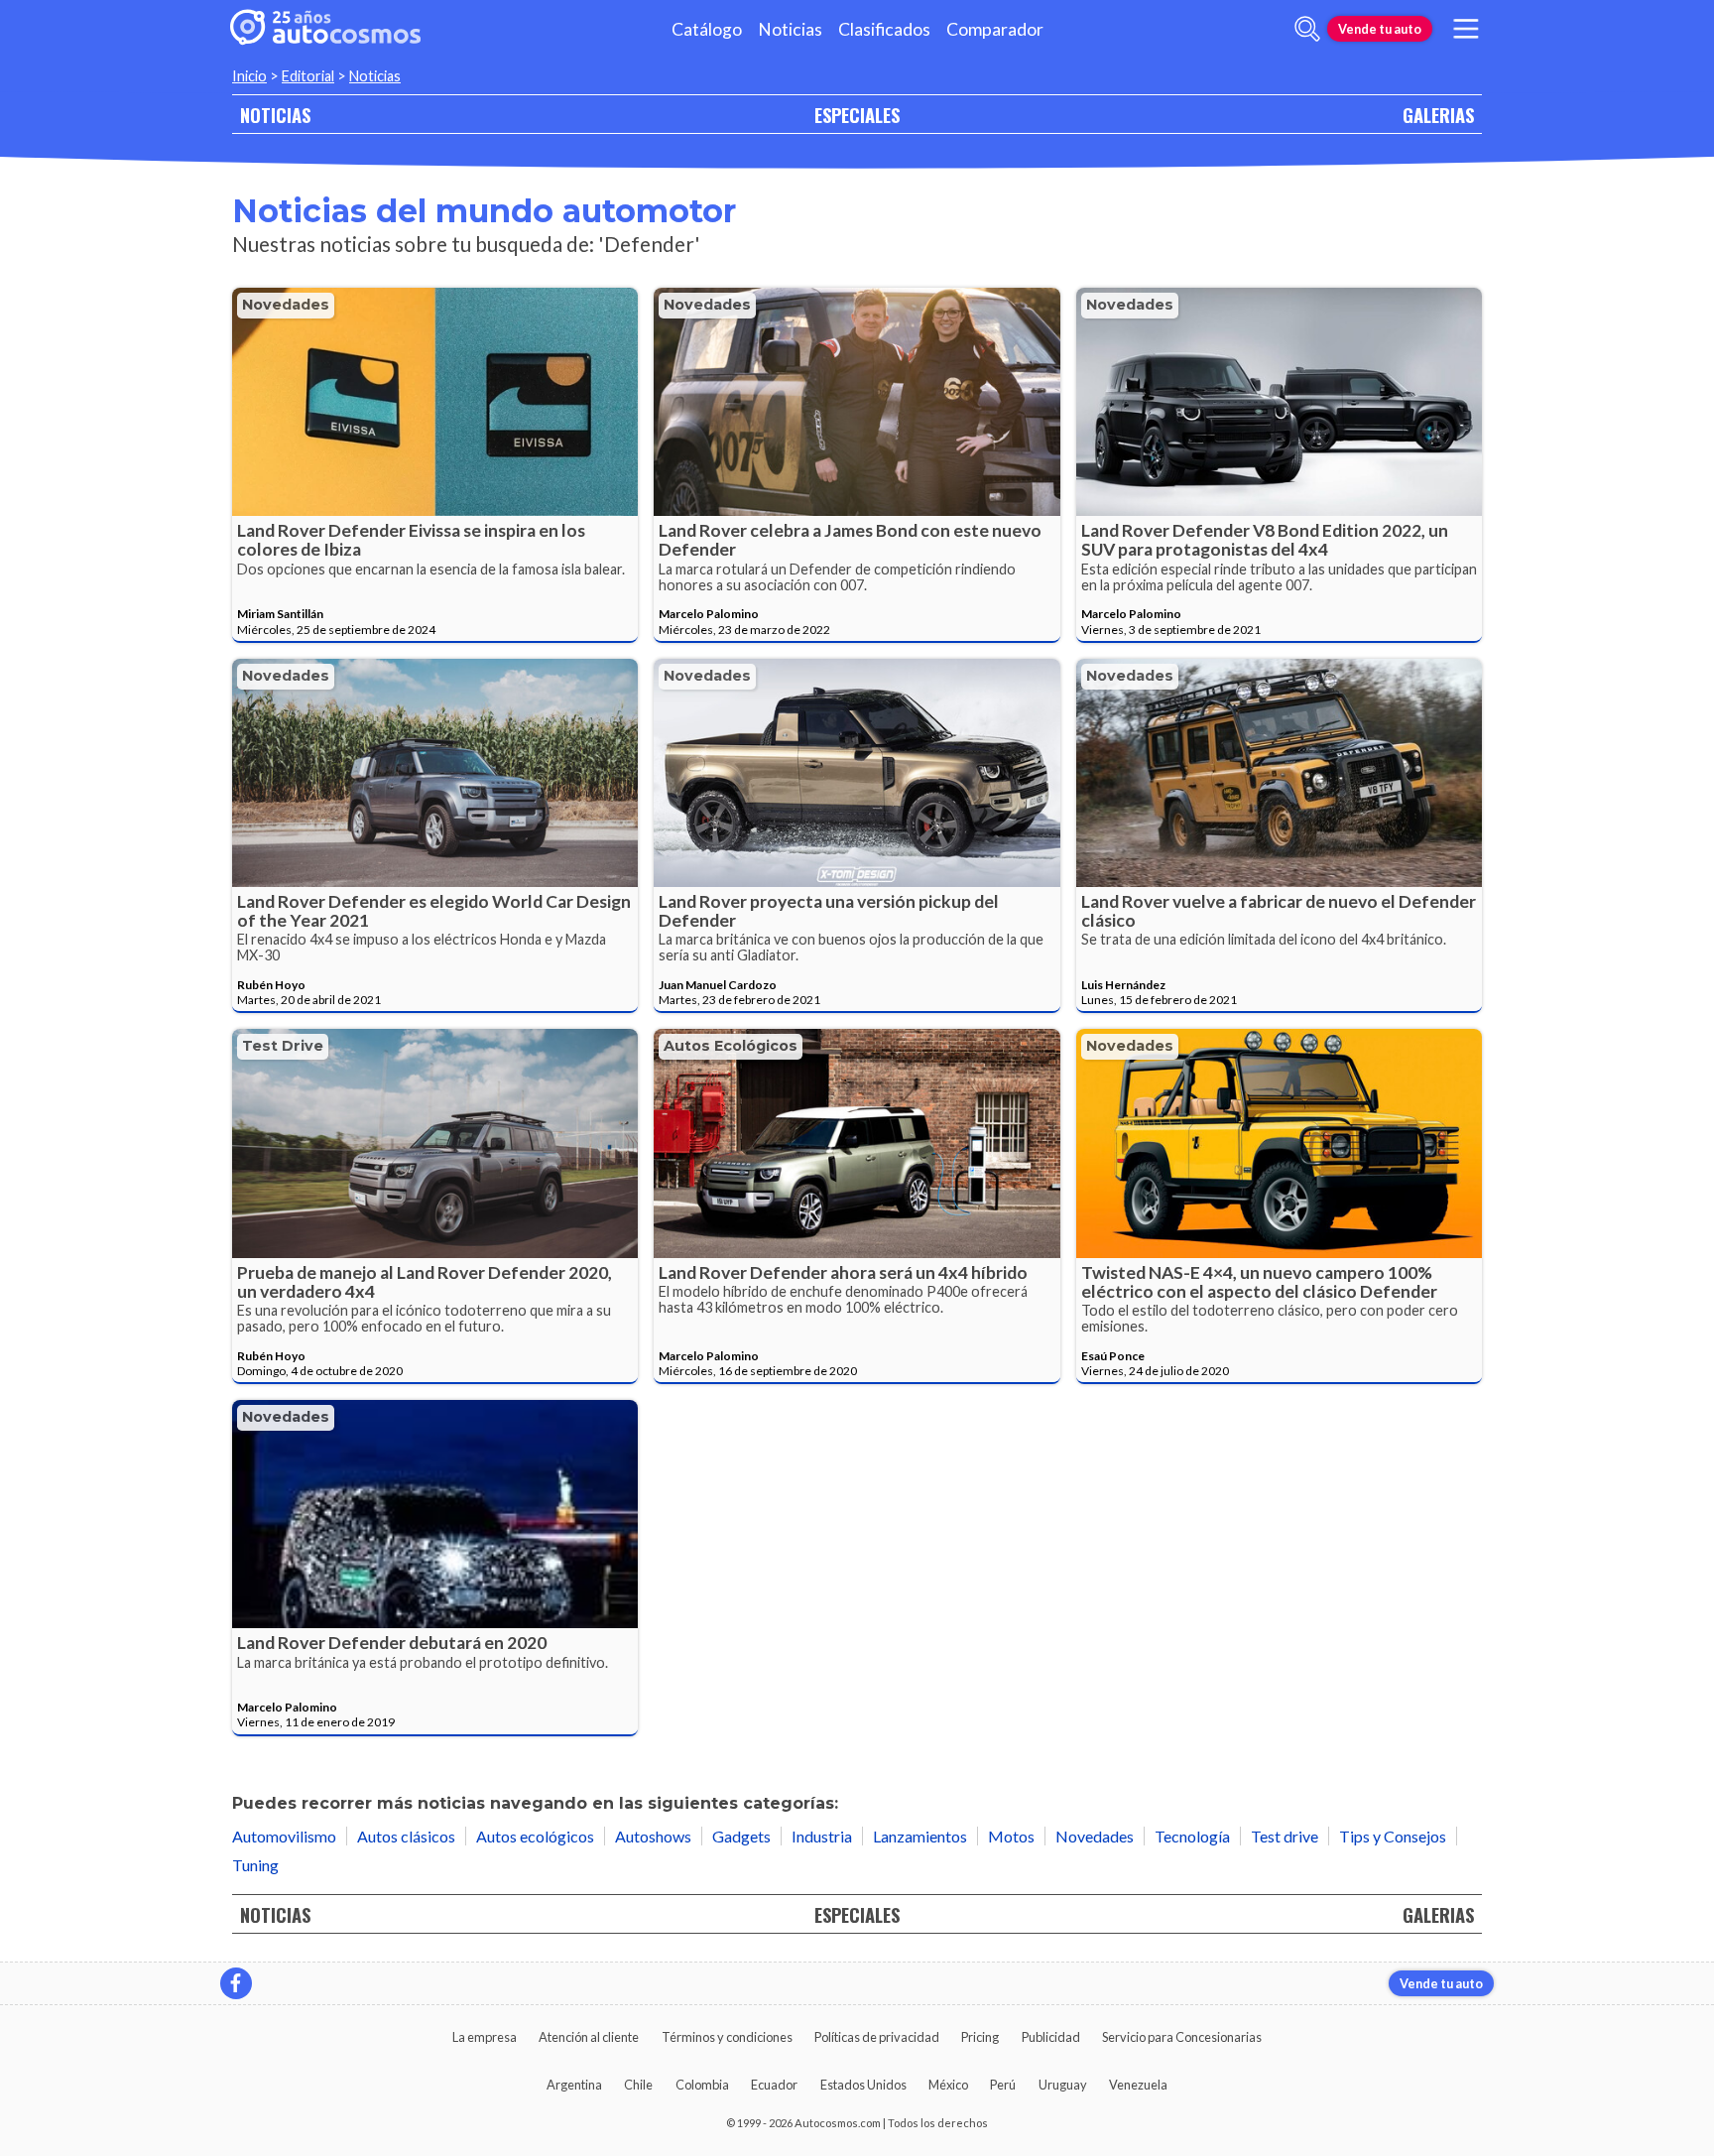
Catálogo (707, 29)
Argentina (574, 2085)
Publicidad (1051, 2037)
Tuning (255, 1865)
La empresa (485, 2037)
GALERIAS (1438, 115)
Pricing (980, 2037)
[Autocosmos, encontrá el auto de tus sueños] (325, 29)
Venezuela (1138, 2085)
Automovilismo (284, 1836)
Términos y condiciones (727, 2037)
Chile (638, 2085)
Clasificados (884, 29)
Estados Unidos (863, 2085)
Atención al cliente (589, 2037)
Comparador (995, 29)
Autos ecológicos (731, 1046)
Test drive (283, 1046)
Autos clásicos (406, 1836)
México (948, 2085)
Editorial (308, 76)
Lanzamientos (920, 1836)
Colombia (702, 2085)
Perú (1003, 2085)
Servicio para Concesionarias (1182, 2037)
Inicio (249, 76)
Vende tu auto (1380, 29)
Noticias (790, 29)
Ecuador (774, 2085)
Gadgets (741, 1836)
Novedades (286, 305)
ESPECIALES (857, 115)
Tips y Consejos (1393, 1836)
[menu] (1466, 29)
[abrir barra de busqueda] (1307, 29)
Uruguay (1063, 2085)
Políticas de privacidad (877, 2037)
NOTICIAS (275, 115)
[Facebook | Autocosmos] (236, 1983)
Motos (1011, 1836)
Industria (822, 1836)
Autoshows (653, 1836)
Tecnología (1192, 1836)
